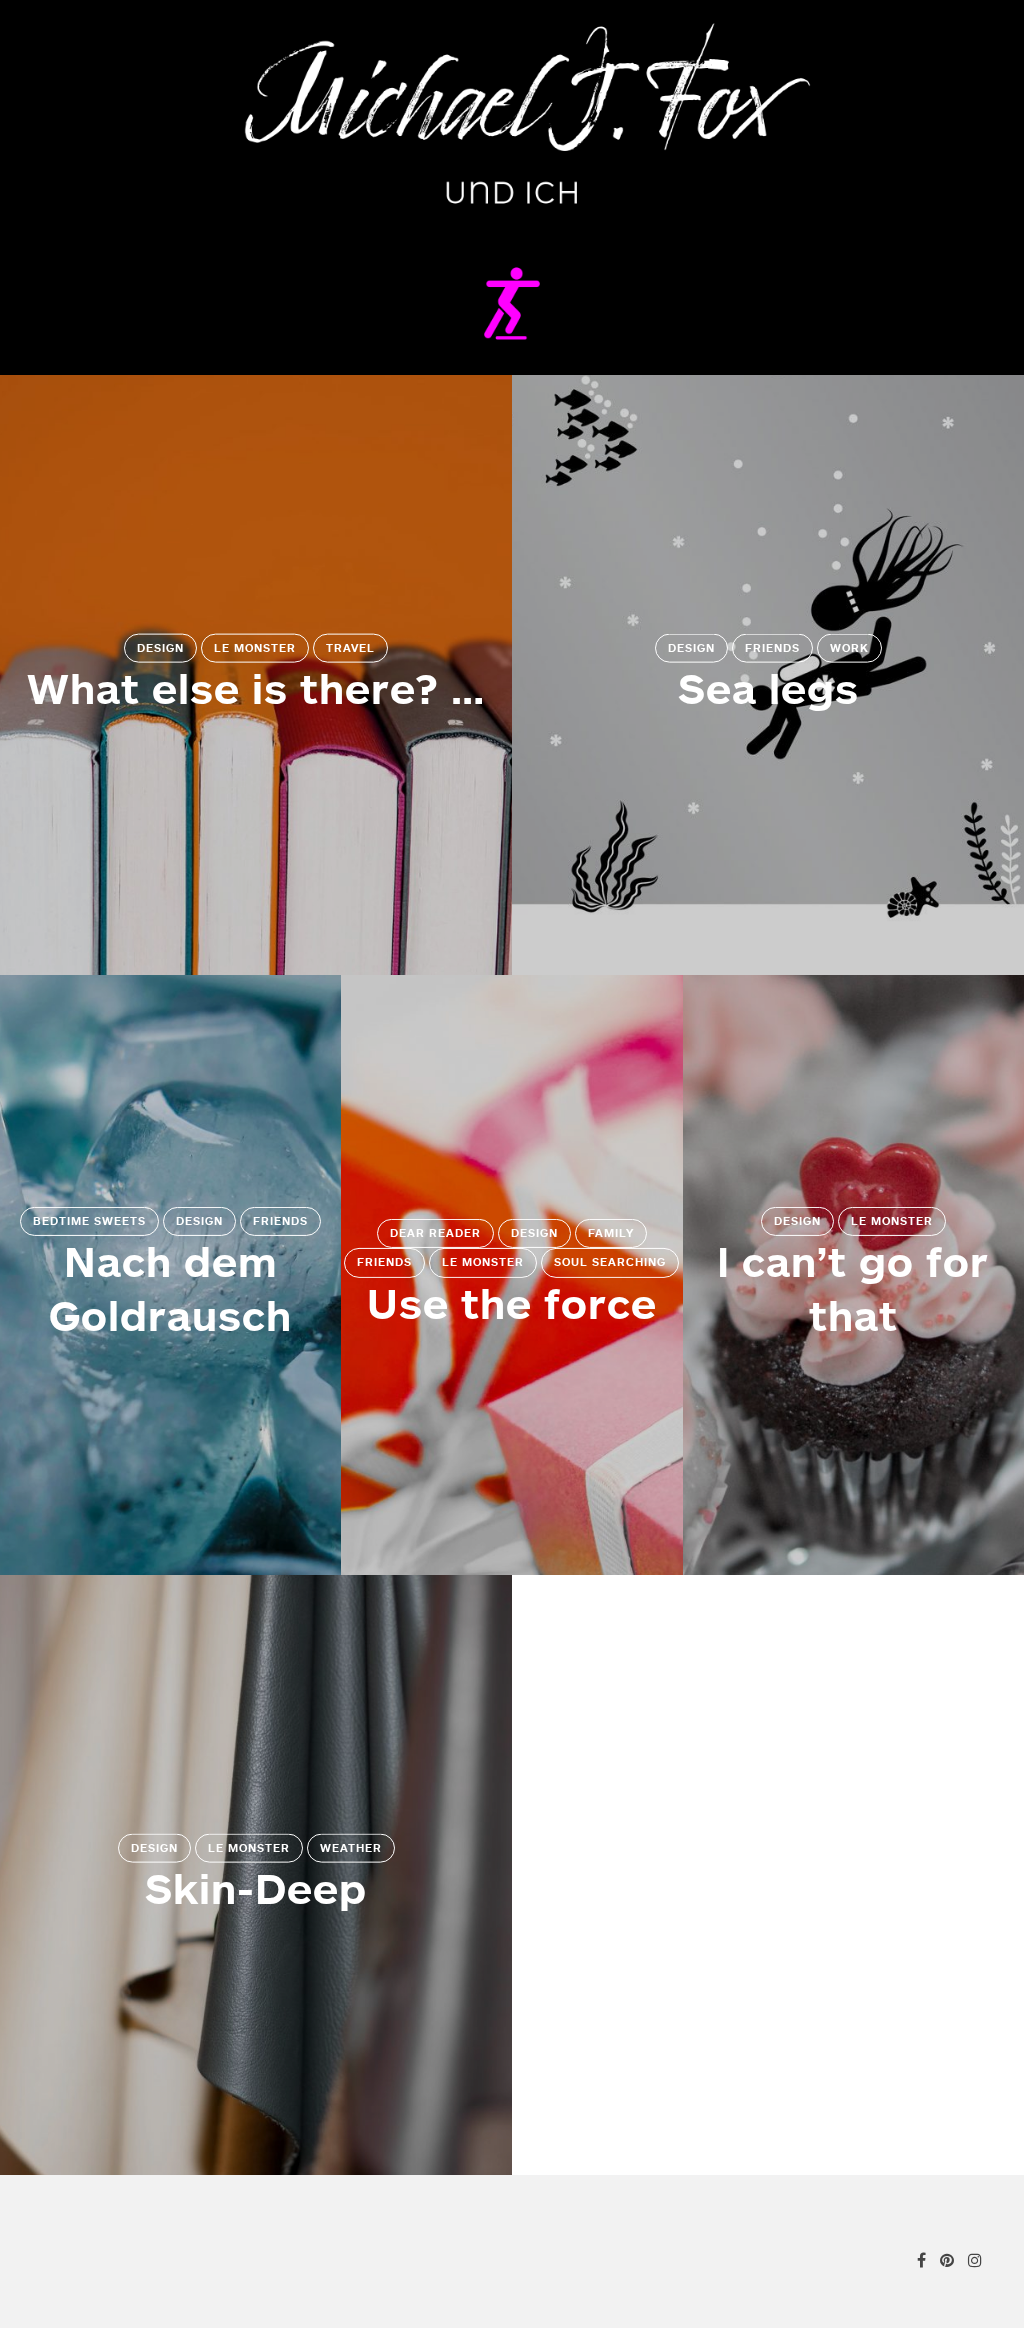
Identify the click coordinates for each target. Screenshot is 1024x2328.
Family (611, 1233)
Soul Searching (610, 1262)
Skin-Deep (256, 1888)
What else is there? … (256, 688)
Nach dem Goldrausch (170, 1287)
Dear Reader (435, 1233)
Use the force (512, 1303)
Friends (772, 648)
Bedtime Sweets (89, 1221)
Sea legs (768, 688)
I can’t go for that (853, 1287)
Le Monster (255, 648)
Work (849, 648)
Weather (351, 1848)
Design (160, 648)
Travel (350, 648)
